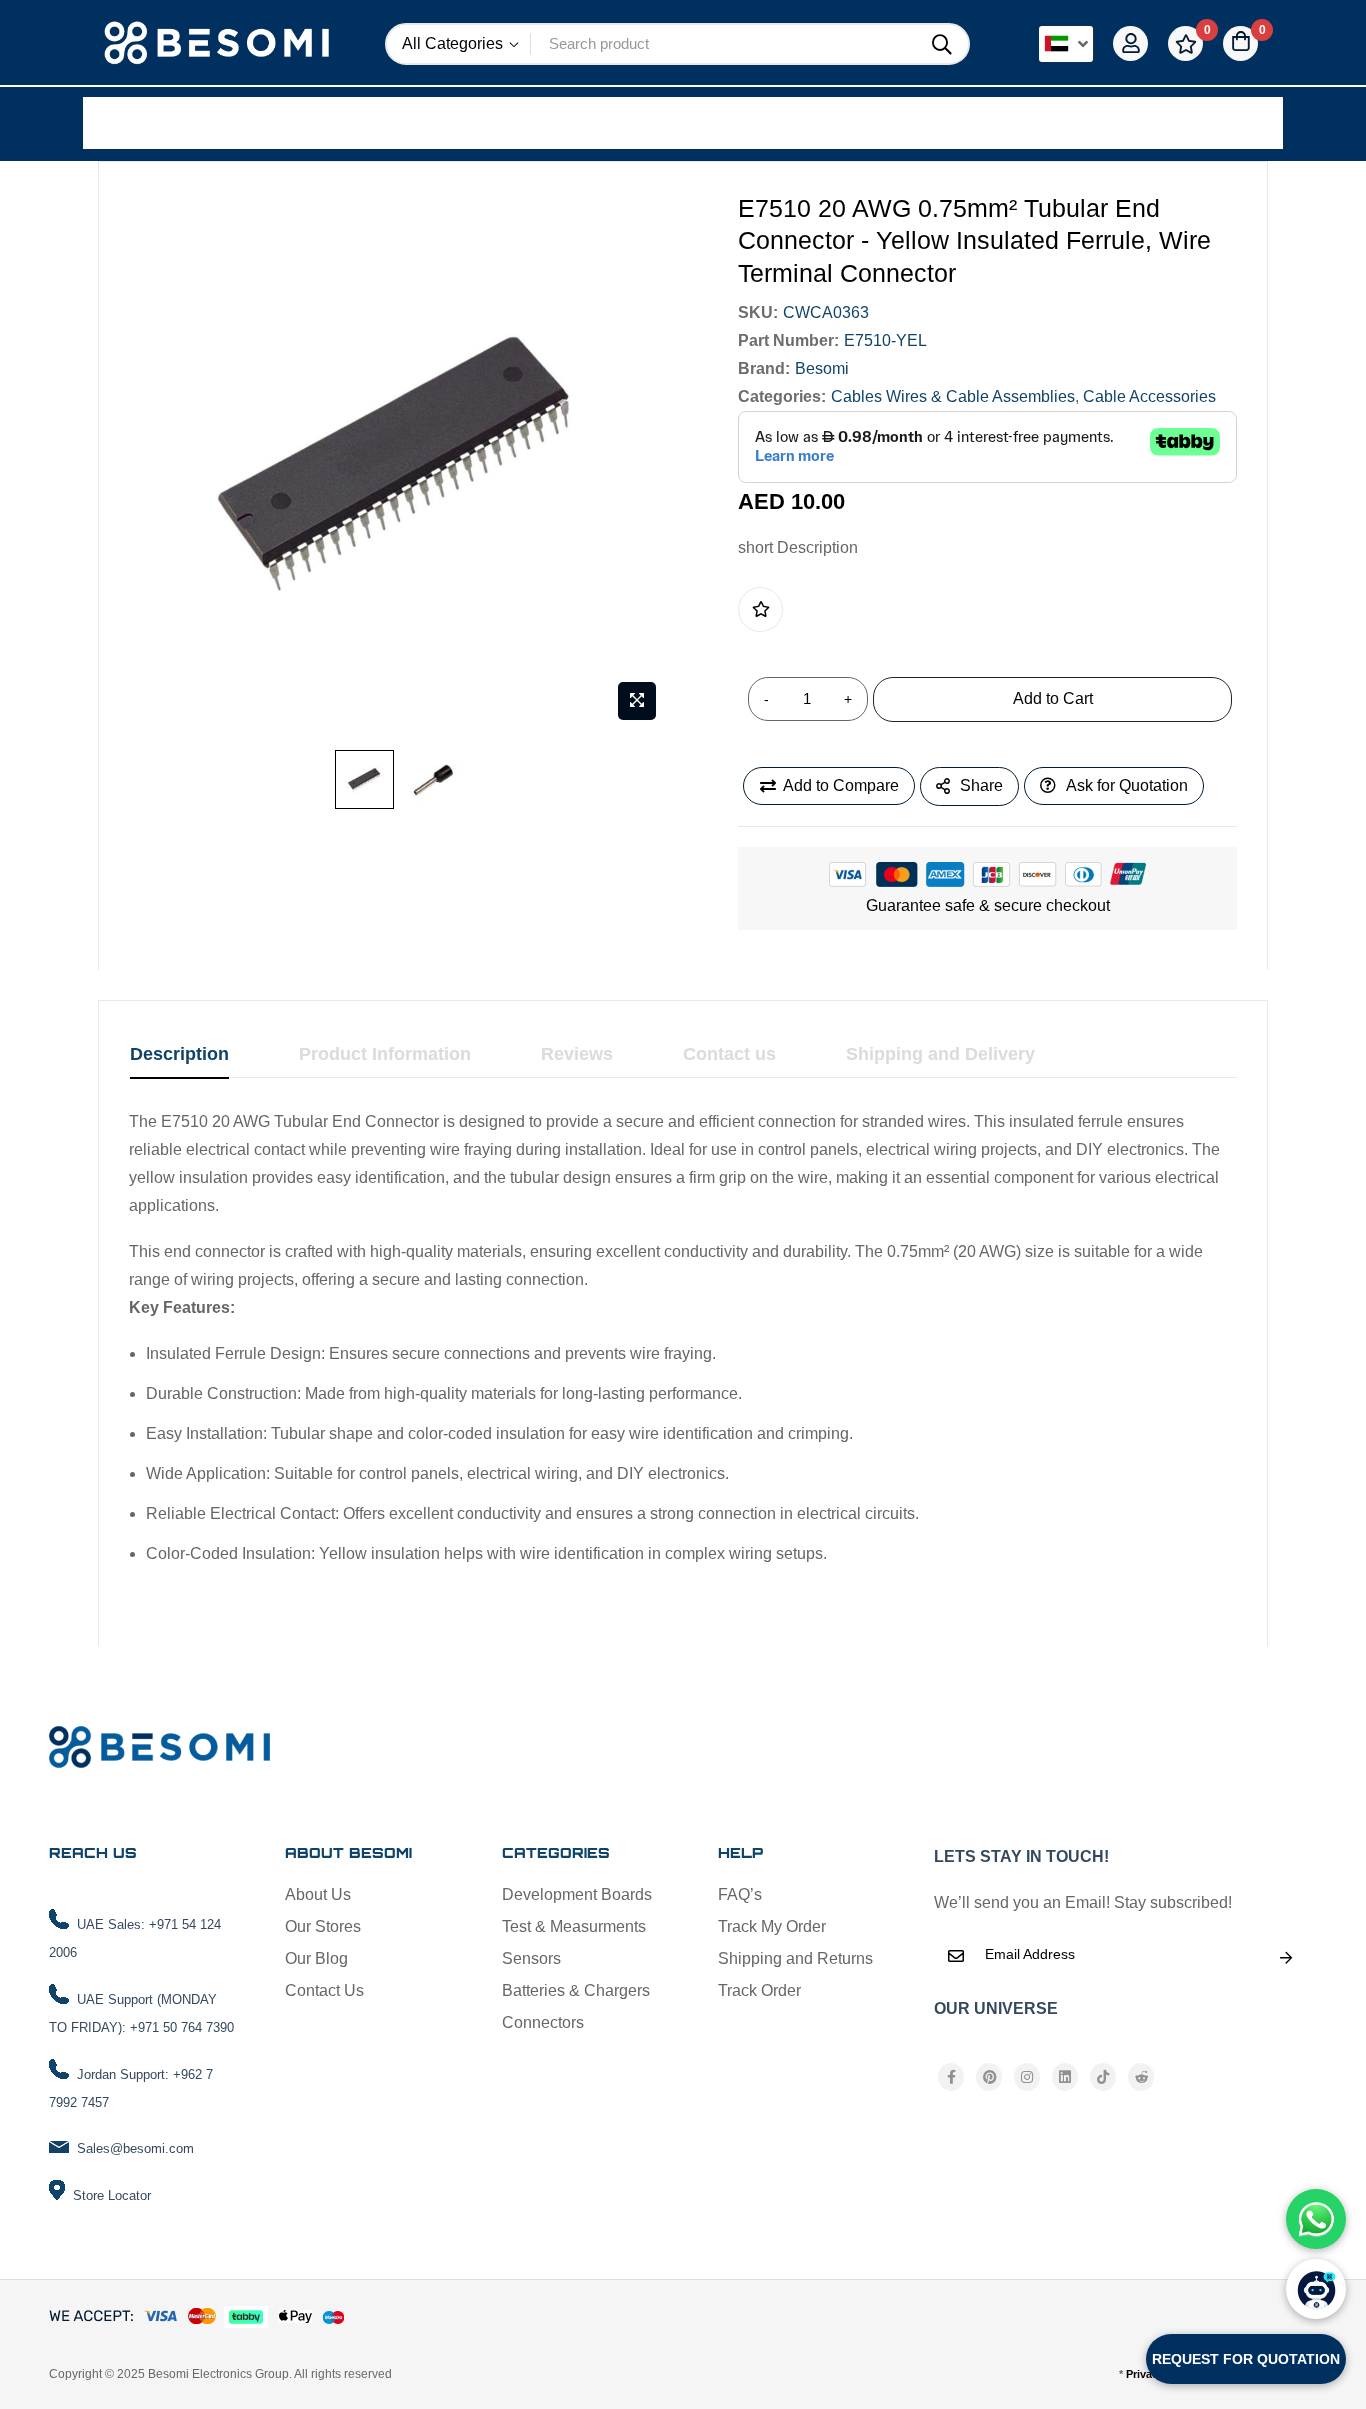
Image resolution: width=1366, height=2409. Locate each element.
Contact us (729, 1054)
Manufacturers (346, 122)
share (981, 785)
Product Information (385, 1054)
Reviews (577, 1054)
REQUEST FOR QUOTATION (1246, 2359)
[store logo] (219, 44)
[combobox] (723, 44)
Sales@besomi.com (135, 2148)
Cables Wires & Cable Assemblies (953, 396)
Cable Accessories (1149, 396)
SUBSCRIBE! (1286, 1958)
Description (179, 1054)
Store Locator (112, 2195)
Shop (147, 122)
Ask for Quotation (1127, 785)
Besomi (822, 368)
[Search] (942, 45)
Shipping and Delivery (940, 1054)
